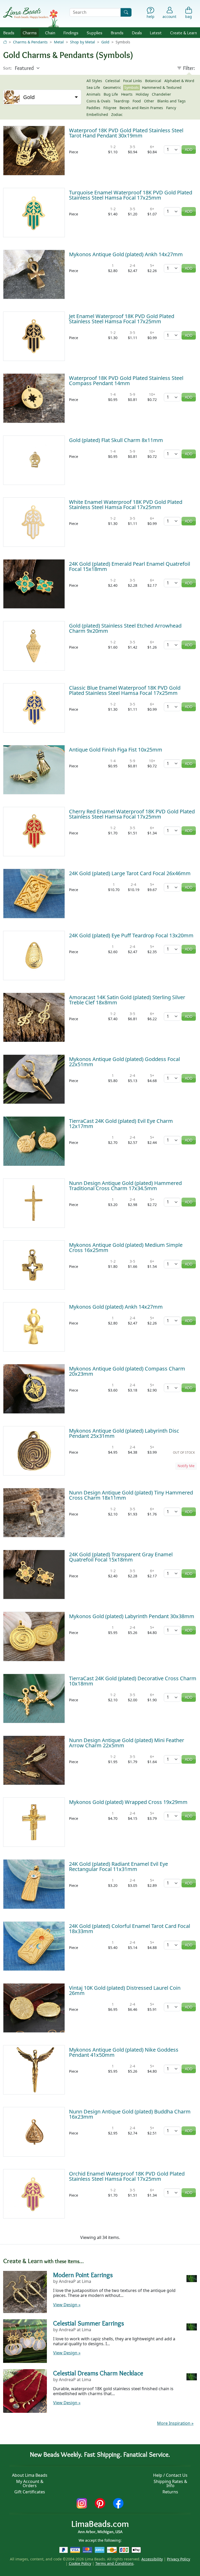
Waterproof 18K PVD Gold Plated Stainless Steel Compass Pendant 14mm (126, 381)
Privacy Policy (179, 2559)
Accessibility (152, 2559)
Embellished (97, 114)
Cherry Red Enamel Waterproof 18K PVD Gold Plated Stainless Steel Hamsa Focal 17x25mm (132, 814)
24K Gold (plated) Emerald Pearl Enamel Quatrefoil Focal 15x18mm (130, 566)
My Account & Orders (30, 2483)
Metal (59, 42)
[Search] (126, 12)
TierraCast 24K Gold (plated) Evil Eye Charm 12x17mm (121, 1124)
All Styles (94, 81)
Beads (9, 33)
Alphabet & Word (179, 81)
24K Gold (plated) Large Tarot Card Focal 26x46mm (130, 873)
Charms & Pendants (30, 42)
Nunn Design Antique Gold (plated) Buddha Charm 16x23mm (130, 2114)
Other (149, 101)
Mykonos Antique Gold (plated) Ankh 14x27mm (126, 254)
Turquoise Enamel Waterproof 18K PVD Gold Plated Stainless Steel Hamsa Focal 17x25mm (131, 195)
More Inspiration (175, 2423)
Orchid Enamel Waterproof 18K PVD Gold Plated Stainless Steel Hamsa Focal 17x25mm (127, 2176)
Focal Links (133, 81)
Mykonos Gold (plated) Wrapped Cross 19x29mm (128, 1802)
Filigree (110, 108)
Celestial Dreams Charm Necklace (98, 2373)
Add (189, 150)
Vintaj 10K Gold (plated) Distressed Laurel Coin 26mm (125, 1990)
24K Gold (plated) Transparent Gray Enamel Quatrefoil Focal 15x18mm (121, 1557)
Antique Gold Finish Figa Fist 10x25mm (116, 750)
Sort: (7, 68)
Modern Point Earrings (83, 2275)
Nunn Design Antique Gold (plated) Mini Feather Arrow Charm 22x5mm (127, 1743)
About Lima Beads (30, 2475)
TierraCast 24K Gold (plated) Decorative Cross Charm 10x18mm (133, 1681)
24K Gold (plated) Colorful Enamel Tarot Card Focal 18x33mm (130, 1929)
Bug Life (111, 94)
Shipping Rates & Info (170, 2483)
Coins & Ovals (98, 101)
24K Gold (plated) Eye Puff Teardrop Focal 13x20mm (131, 935)
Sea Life (93, 87)
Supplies (95, 33)
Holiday (142, 94)
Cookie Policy (80, 2563)
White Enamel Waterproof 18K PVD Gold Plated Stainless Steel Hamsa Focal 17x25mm (126, 505)
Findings (71, 33)
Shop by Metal (83, 42)
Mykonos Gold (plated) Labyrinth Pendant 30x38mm (132, 1616)
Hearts (127, 94)
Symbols (132, 87)
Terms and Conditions (114, 2563)
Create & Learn (183, 33)
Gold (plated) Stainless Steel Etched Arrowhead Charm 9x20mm (125, 628)
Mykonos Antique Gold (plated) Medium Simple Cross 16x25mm (126, 1247)
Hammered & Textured (162, 87)
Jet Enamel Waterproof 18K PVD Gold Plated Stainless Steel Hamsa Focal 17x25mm (122, 319)
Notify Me (186, 1466)
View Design (67, 2305)
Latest (156, 33)
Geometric (112, 87)
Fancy (171, 108)
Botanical (153, 81)
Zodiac (117, 114)
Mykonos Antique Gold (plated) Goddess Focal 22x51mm (124, 1062)
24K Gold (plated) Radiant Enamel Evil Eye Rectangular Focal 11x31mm (118, 1866)
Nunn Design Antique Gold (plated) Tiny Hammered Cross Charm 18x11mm (131, 1495)
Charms (30, 33)
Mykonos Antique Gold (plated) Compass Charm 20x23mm (127, 1371)
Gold (105, 42)
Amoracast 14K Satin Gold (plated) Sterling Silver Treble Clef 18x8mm (127, 1000)
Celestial (113, 81)
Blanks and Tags (171, 101)
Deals (137, 33)
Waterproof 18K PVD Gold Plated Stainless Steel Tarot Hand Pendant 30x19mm (126, 133)
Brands (117, 33)
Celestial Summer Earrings (89, 2323)
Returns (170, 2492)
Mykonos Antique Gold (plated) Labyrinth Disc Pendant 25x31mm (124, 1433)
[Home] (5, 42)
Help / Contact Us (170, 2475)
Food (137, 101)
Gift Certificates (30, 2492)
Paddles (93, 108)
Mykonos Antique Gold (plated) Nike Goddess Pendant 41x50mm (124, 2052)
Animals (93, 94)
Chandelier (161, 94)
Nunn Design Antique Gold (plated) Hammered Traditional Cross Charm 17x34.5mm (125, 1186)
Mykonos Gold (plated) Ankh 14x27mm (116, 1307)
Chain (50, 33)
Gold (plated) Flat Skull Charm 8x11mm (116, 440)
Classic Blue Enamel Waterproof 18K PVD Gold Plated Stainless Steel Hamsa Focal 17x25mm (125, 690)
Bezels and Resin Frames (141, 108)
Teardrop (121, 101)
